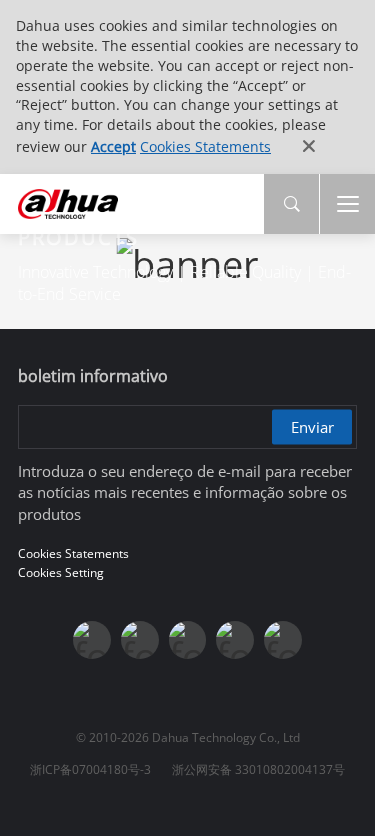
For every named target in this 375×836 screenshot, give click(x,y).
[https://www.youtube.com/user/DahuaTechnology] (140, 640)
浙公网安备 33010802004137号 (258, 769)
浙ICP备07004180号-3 (90, 769)
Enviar (312, 427)
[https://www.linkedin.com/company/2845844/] (188, 640)
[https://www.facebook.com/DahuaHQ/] (92, 640)
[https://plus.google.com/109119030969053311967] (235, 640)
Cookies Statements (205, 146)
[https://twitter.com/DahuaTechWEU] (283, 640)
